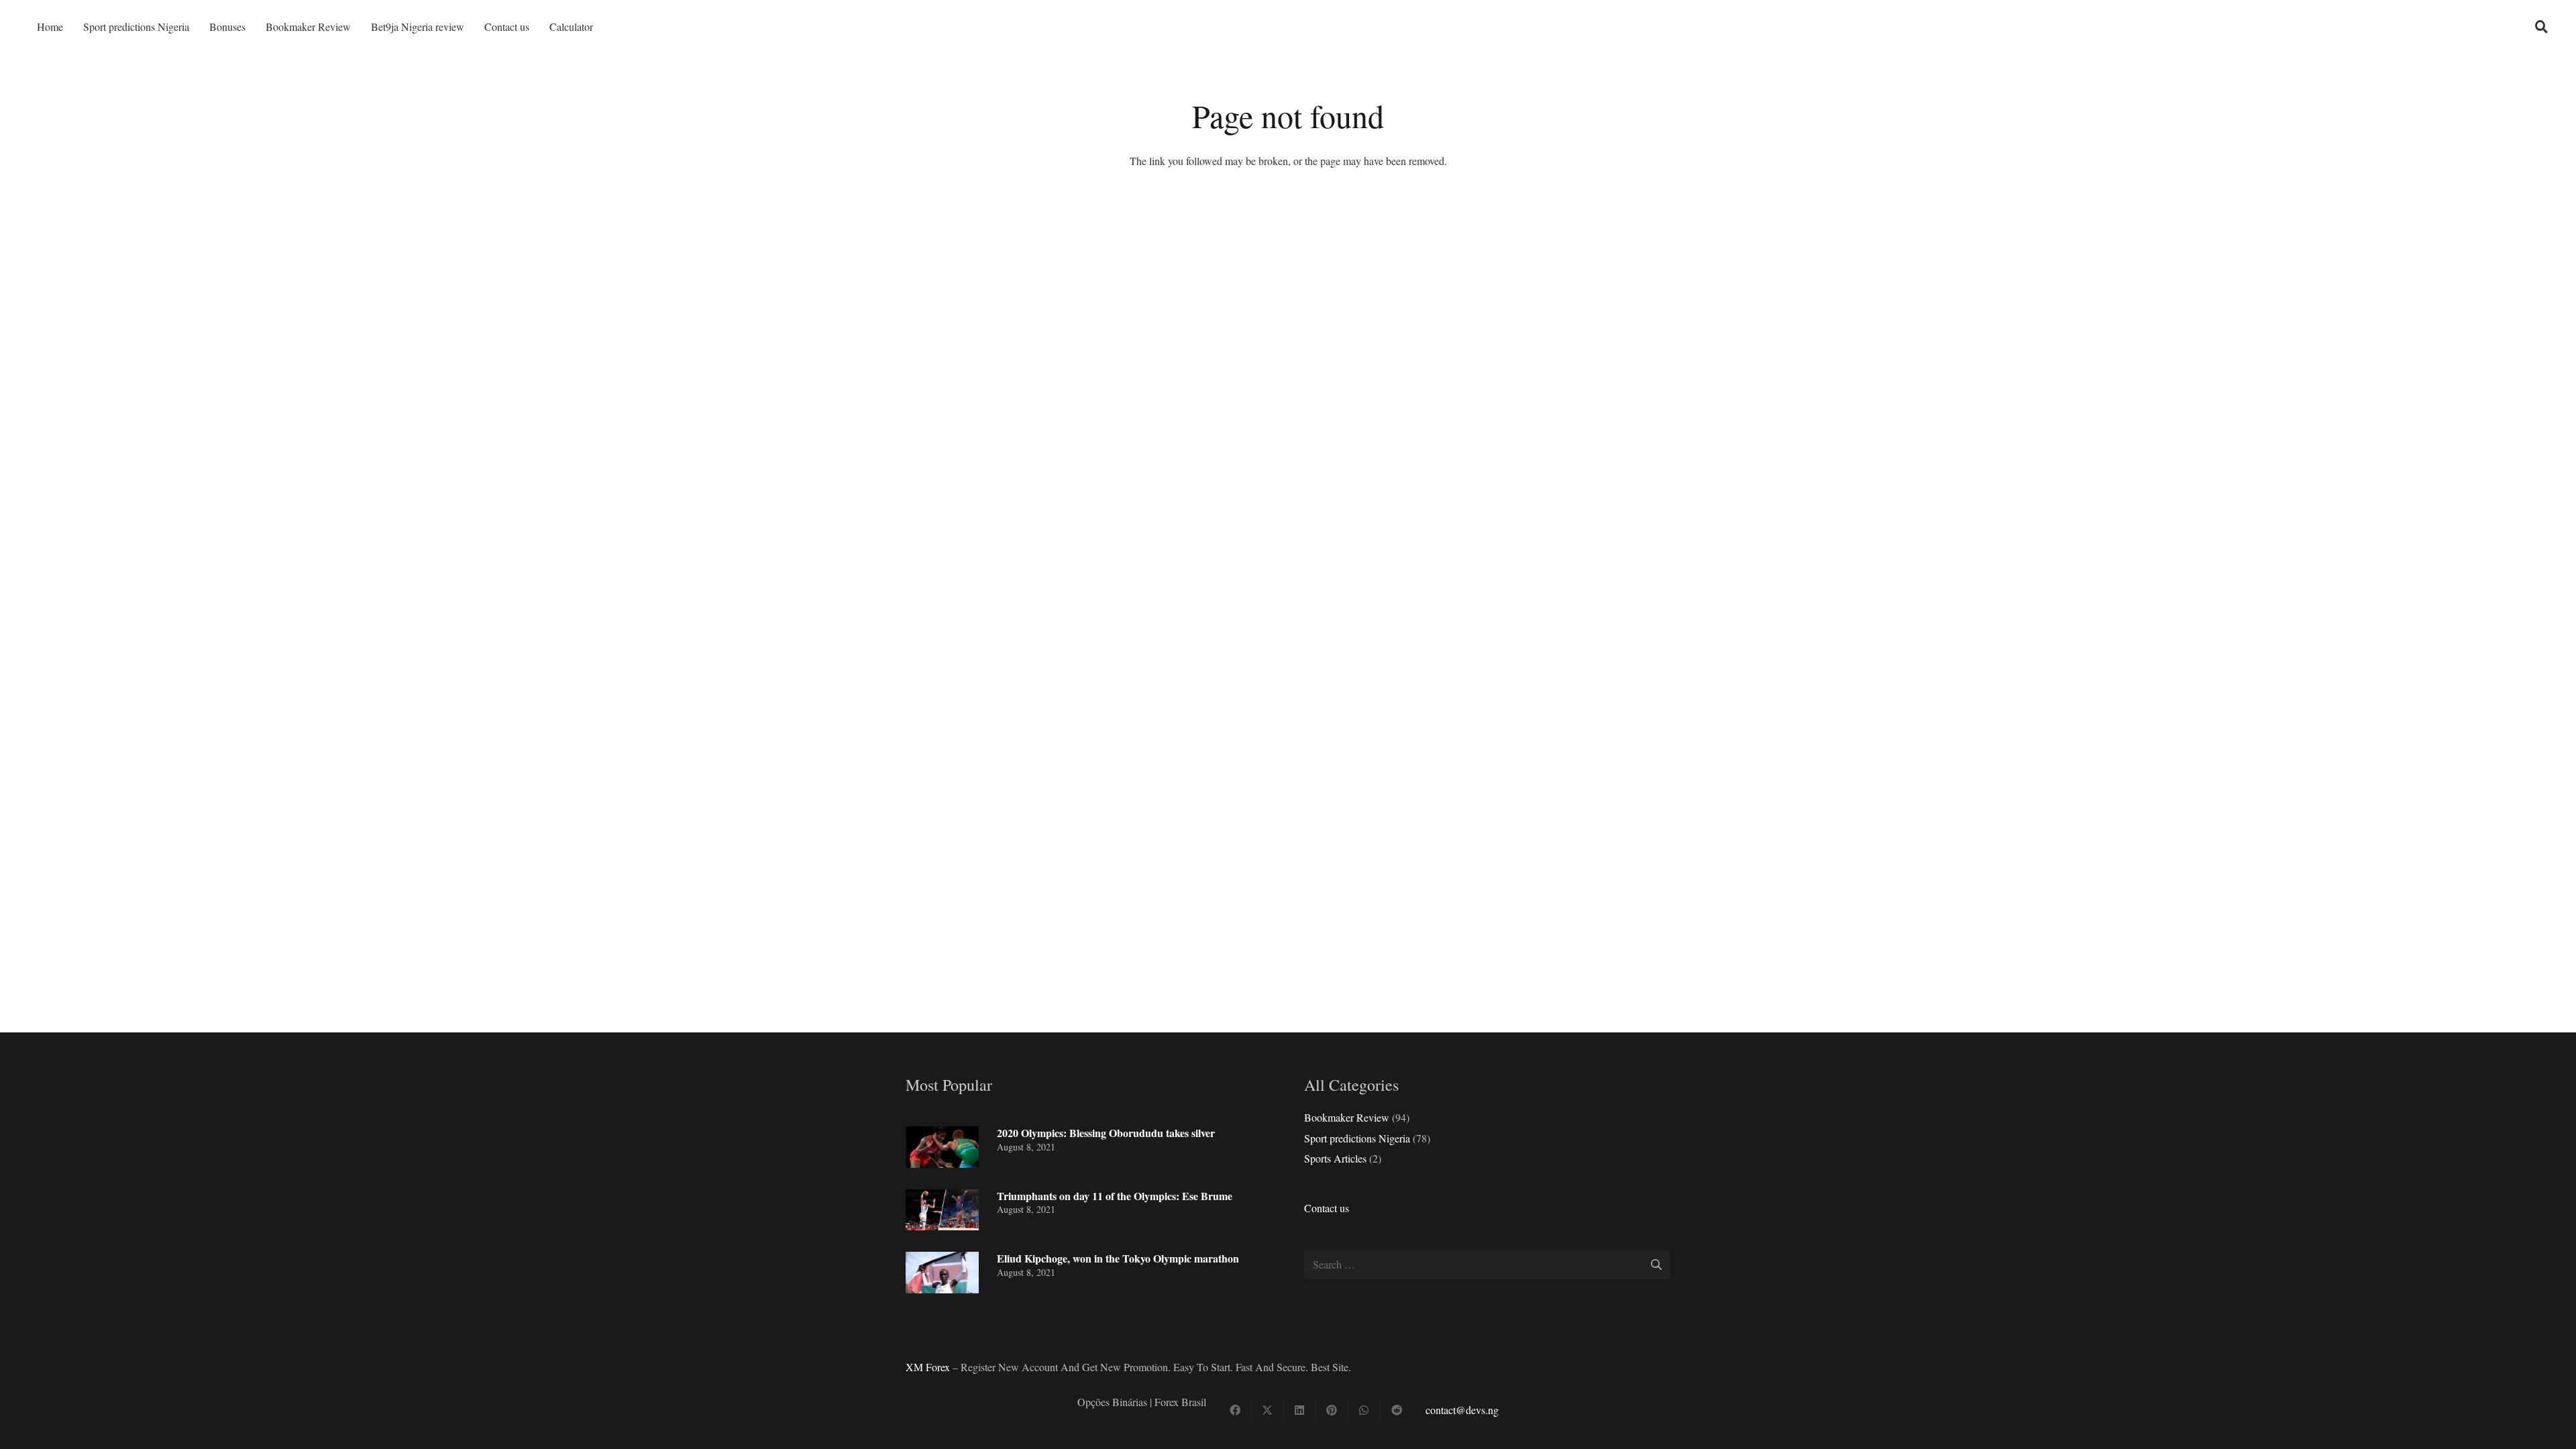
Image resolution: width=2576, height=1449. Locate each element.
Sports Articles (1335, 1158)
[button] (2542, 27)
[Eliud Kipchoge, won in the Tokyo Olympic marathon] (942, 1273)
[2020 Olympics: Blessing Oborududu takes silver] (942, 1147)
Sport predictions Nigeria (1357, 1138)
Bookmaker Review (1347, 1117)
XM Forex (928, 1367)
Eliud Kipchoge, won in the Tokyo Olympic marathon (1118, 1258)
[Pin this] (1332, 1410)
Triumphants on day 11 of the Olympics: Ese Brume (1115, 1196)
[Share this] (1236, 1410)
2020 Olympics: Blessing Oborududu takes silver (1106, 1133)
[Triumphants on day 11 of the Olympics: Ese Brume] (942, 1210)
